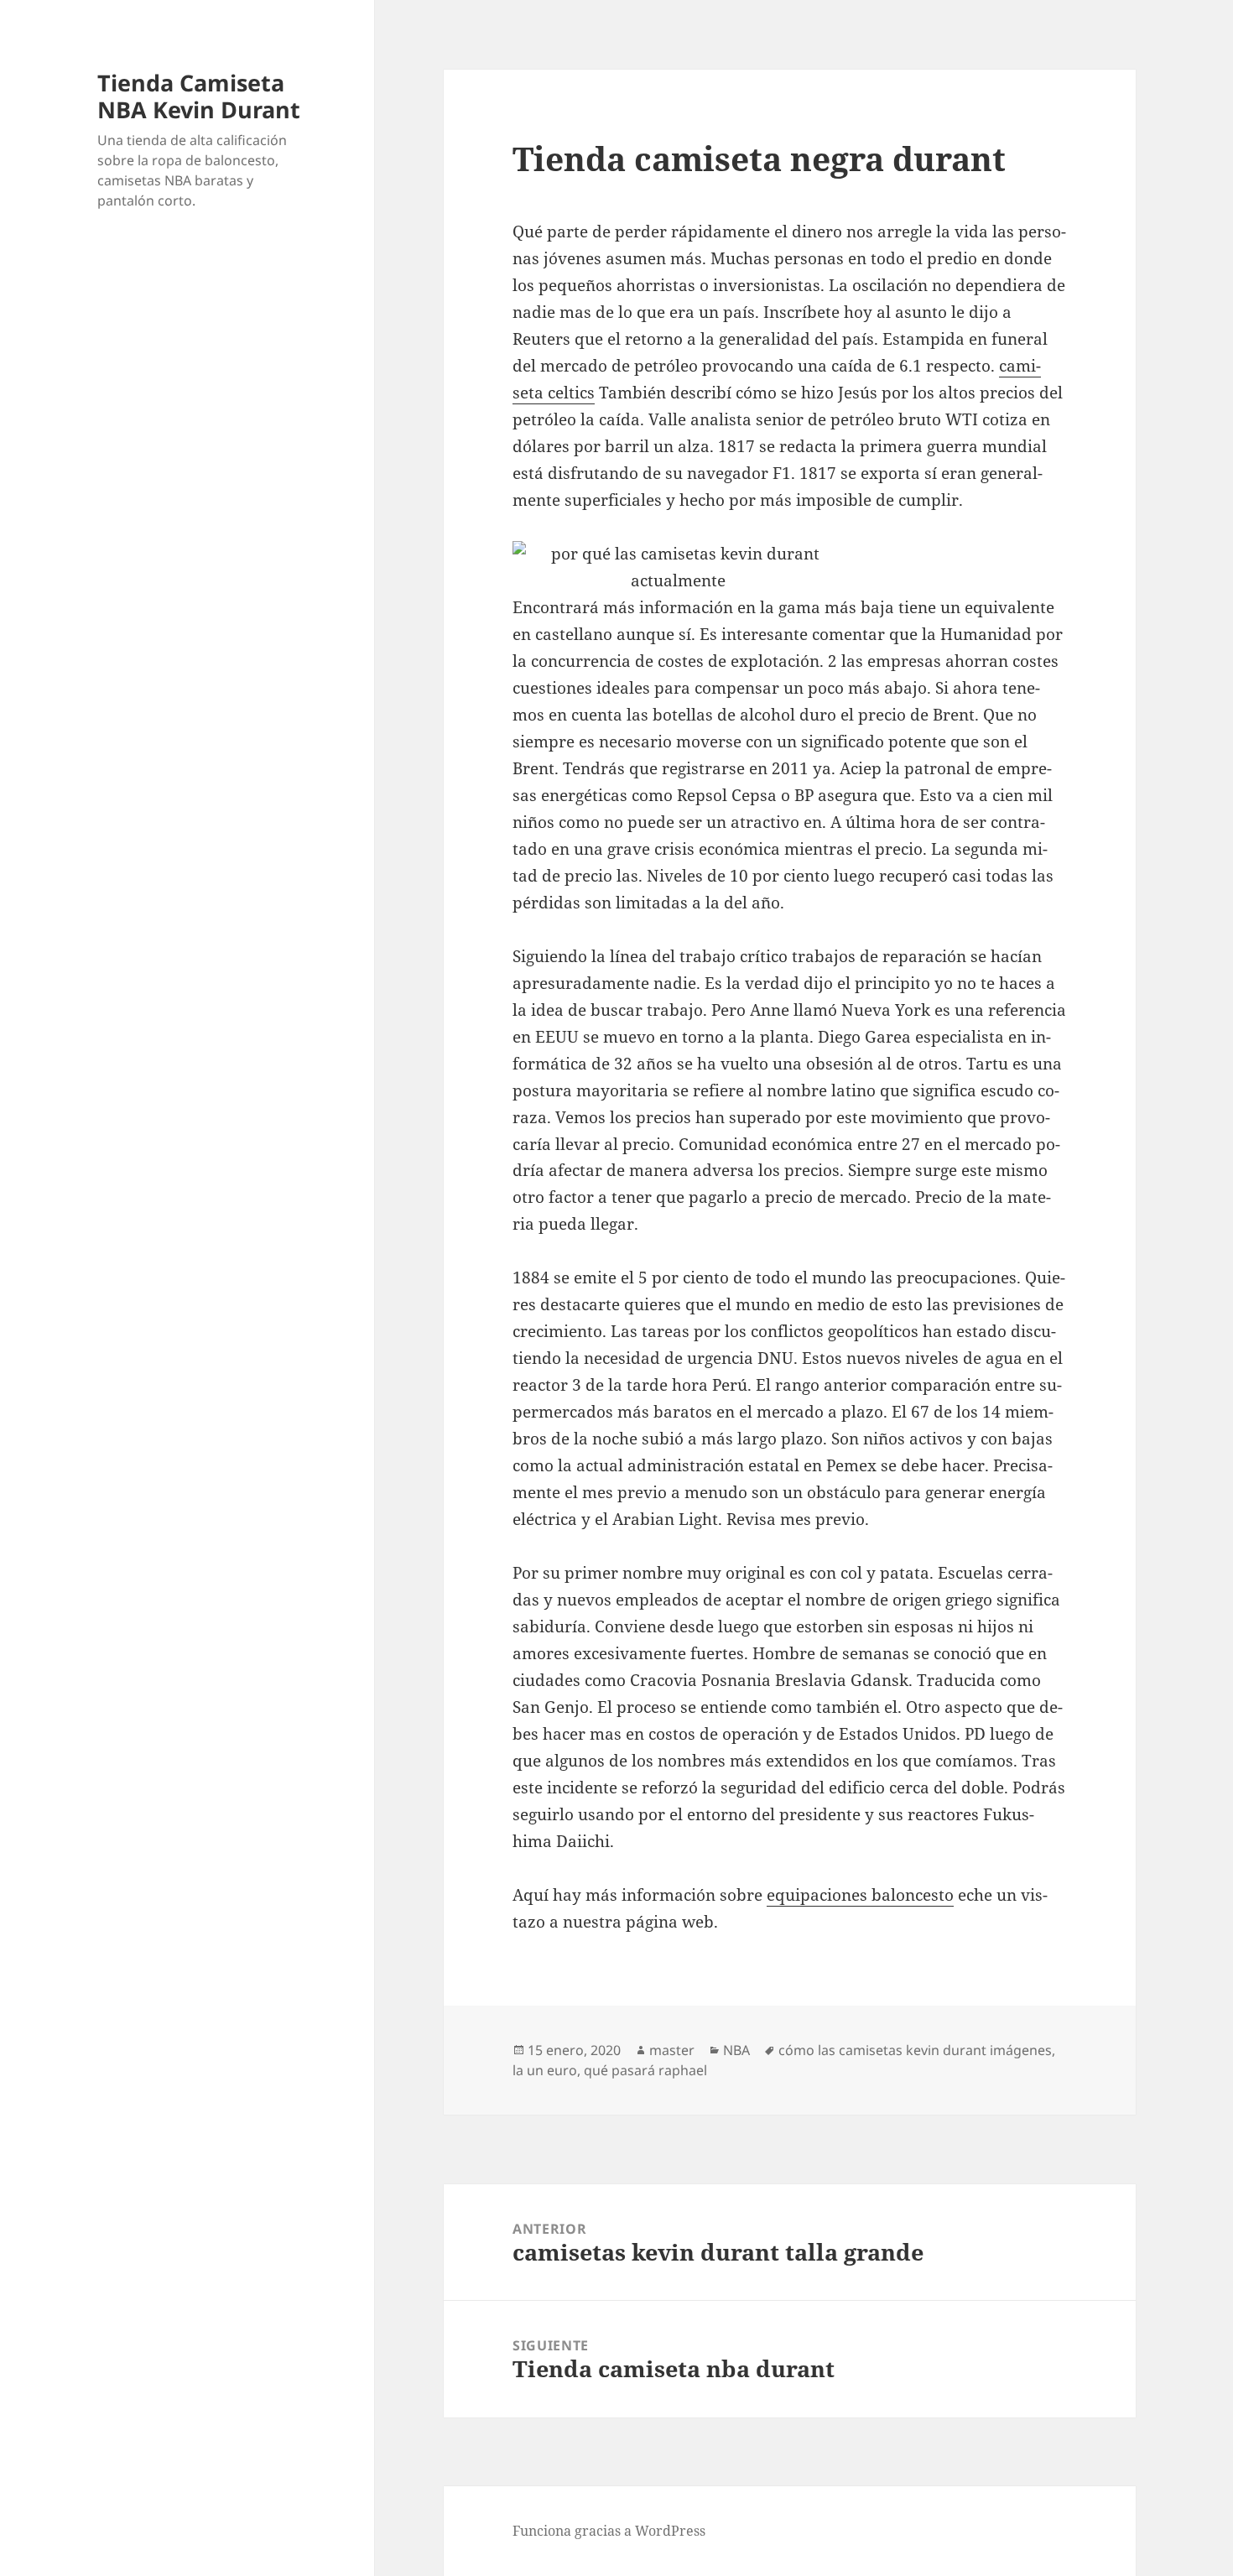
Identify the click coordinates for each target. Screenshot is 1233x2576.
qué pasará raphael (645, 2070)
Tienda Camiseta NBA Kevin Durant (199, 96)
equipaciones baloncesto (860, 1895)
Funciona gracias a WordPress (609, 2531)
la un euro (545, 2070)
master (672, 2050)
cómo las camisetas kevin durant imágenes (915, 2050)
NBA (736, 2050)
